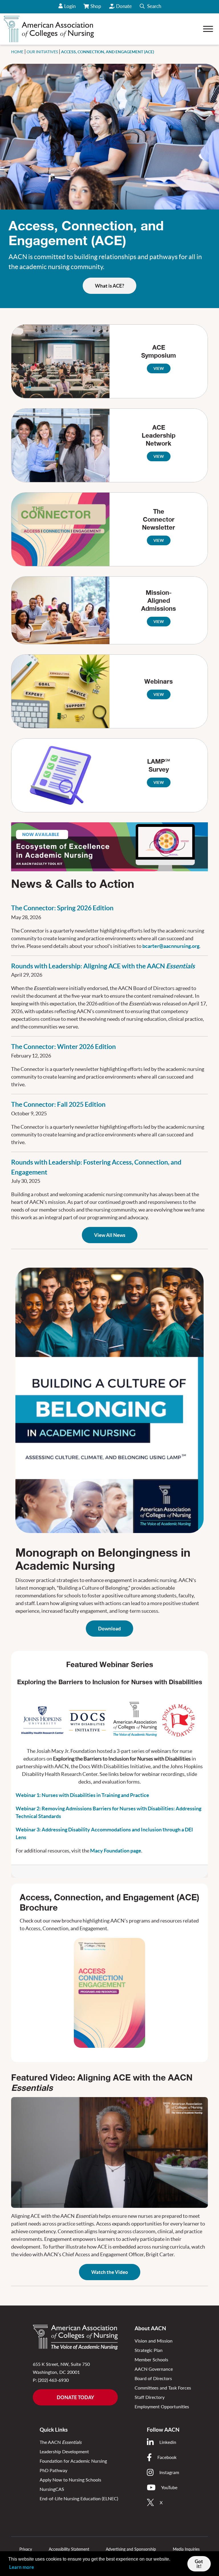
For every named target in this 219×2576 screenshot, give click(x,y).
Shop (96, 8)
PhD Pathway (53, 2470)
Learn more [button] (22, 2567)
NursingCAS (52, 2489)
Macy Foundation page (116, 1851)
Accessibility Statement (69, 2549)
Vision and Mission (154, 2341)
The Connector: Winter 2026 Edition (63, 1047)
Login (70, 6)
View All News (110, 1235)
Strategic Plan (149, 2350)
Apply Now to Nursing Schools (70, 2480)
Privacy (26, 2549)
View (159, 368)
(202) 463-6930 (53, 2380)
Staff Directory (150, 2397)
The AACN (61, 2442)
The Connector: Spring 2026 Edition (62, 908)
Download (109, 1629)
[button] (150, 7)
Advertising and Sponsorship (131, 2549)
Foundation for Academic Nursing (73, 2461)
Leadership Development (64, 2451)
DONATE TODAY (75, 2397)
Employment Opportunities (162, 2406)
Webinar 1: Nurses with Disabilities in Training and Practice (82, 1795)
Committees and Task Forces (163, 2388)
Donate (124, 6)
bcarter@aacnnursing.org (171, 946)
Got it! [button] (199, 2564)
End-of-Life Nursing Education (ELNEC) (79, 2498)
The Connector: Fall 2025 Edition (58, 1104)
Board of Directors (153, 2378)
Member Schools (151, 2359)
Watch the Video (110, 2272)
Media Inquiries (186, 2549)
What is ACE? (109, 286)
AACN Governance (154, 2369)
